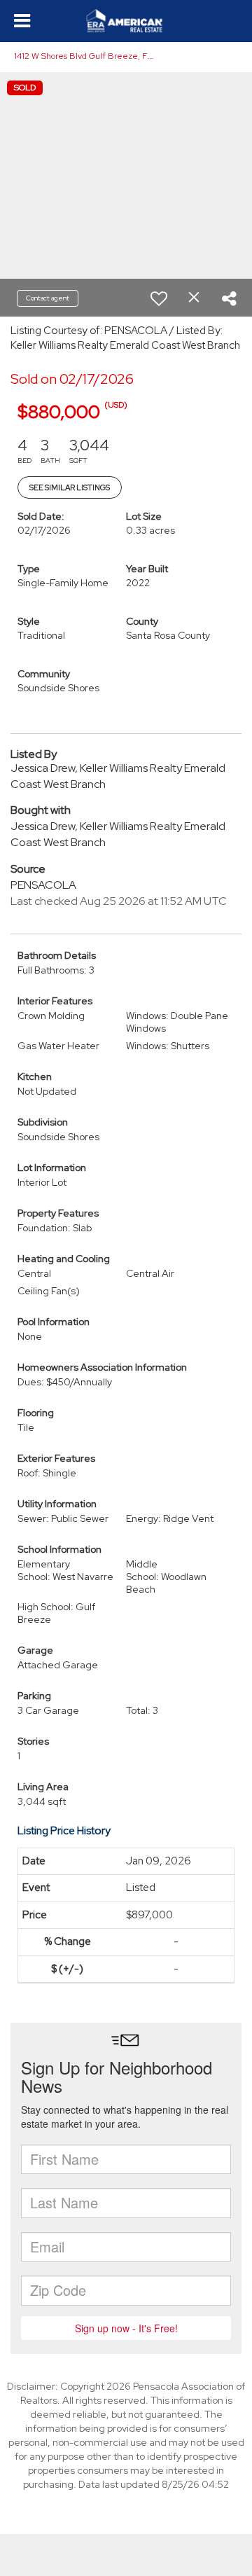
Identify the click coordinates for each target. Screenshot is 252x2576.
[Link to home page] (126, 21)
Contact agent (48, 298)
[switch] (159, 298)
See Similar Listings (70, 487)
